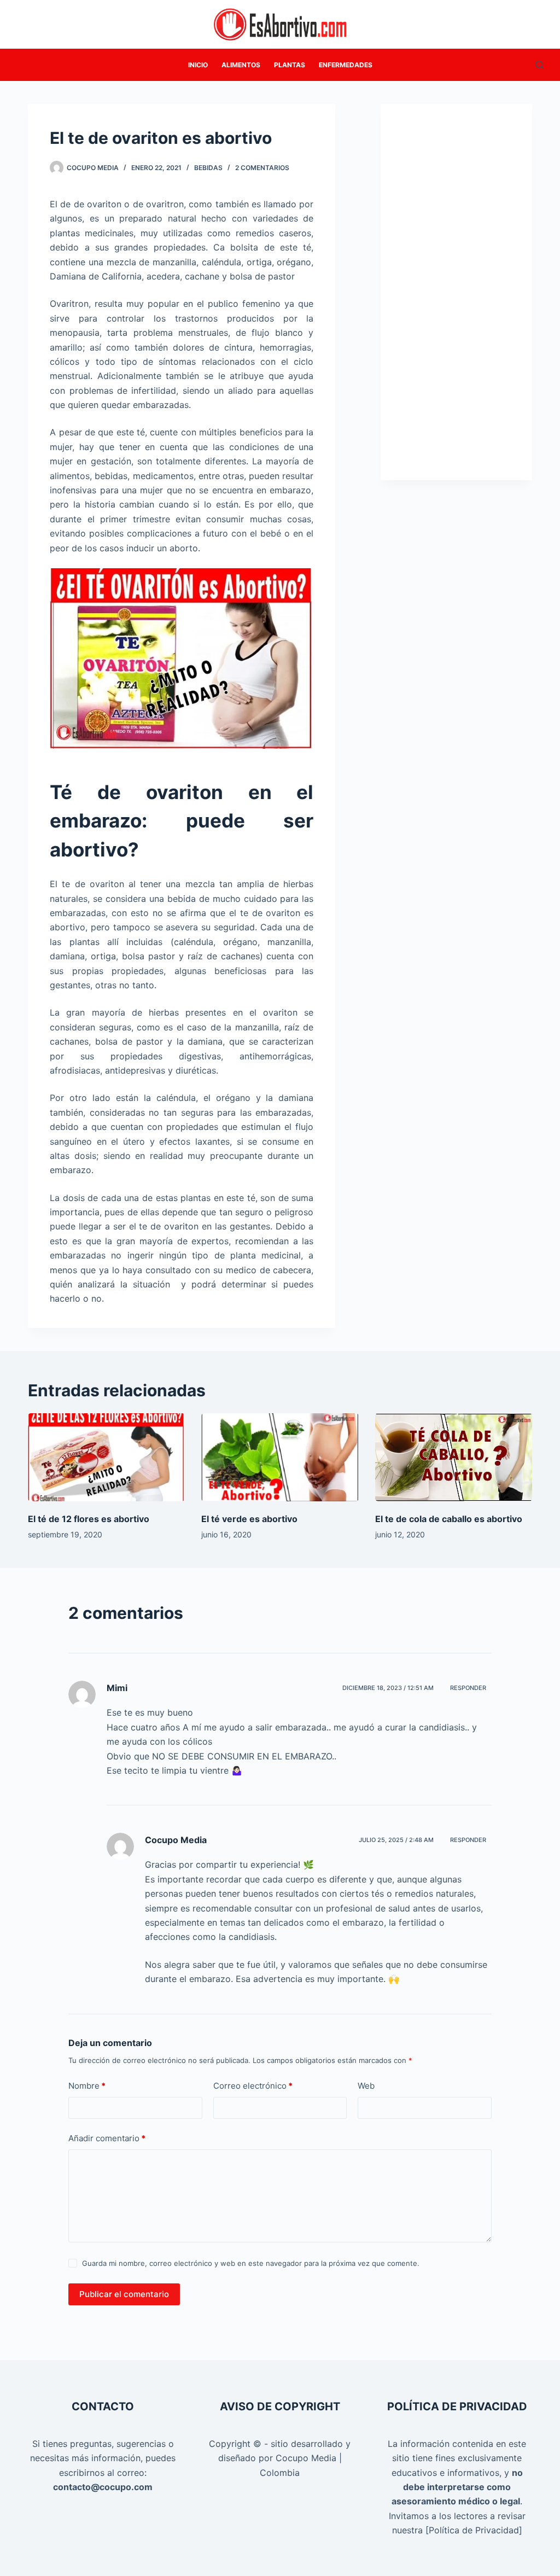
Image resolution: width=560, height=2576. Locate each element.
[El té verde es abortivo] (280, 1458)
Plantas (290, 65)
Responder (468, 1688)
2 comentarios (262, 168)
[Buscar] (539, 65)
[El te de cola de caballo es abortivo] (454, 1458)
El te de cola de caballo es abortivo (449, 1519)
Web (366, 2086)
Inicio (198, 65)
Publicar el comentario (124, 2294)
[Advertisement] (456, 304)
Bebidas (208, 168)
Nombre (87, 2086)
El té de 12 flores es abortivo (89, 1519)
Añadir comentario (107, 2138)
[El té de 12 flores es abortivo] (106, 1458)
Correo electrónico (253, 2086)
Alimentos (241, 65)
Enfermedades (346, 65)
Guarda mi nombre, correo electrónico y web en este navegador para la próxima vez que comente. (251, 2263)
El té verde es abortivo (249, 1519)
